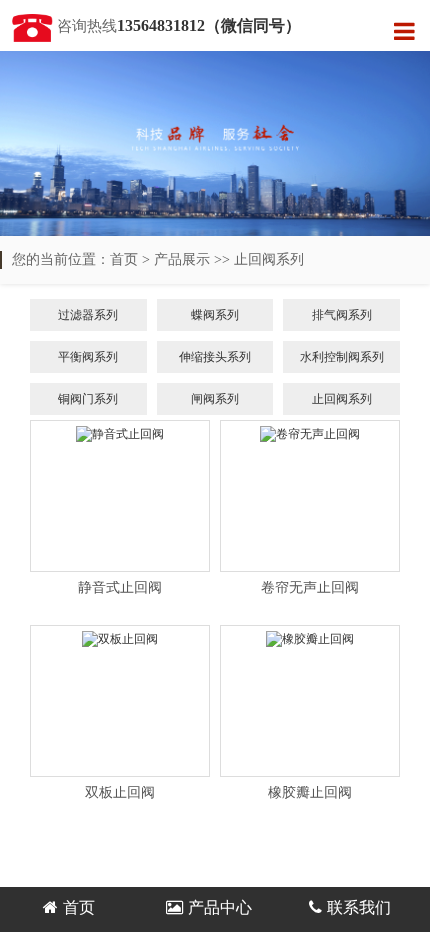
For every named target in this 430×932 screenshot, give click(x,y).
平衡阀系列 (88, 357)
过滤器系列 (88, 315)
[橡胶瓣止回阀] (310, 701)
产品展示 (182, 259)
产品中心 (220, 907)
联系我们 (359, 907)
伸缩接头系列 (215, 357)
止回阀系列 (269, 259)
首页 (124, 259)
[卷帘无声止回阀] (310, 496)
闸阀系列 (215, 399)
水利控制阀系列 (342, 357)
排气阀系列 (342, 315)
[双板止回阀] (120, 701)
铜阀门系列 (88, 399)
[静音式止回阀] (120, 496)
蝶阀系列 (215, 315)
